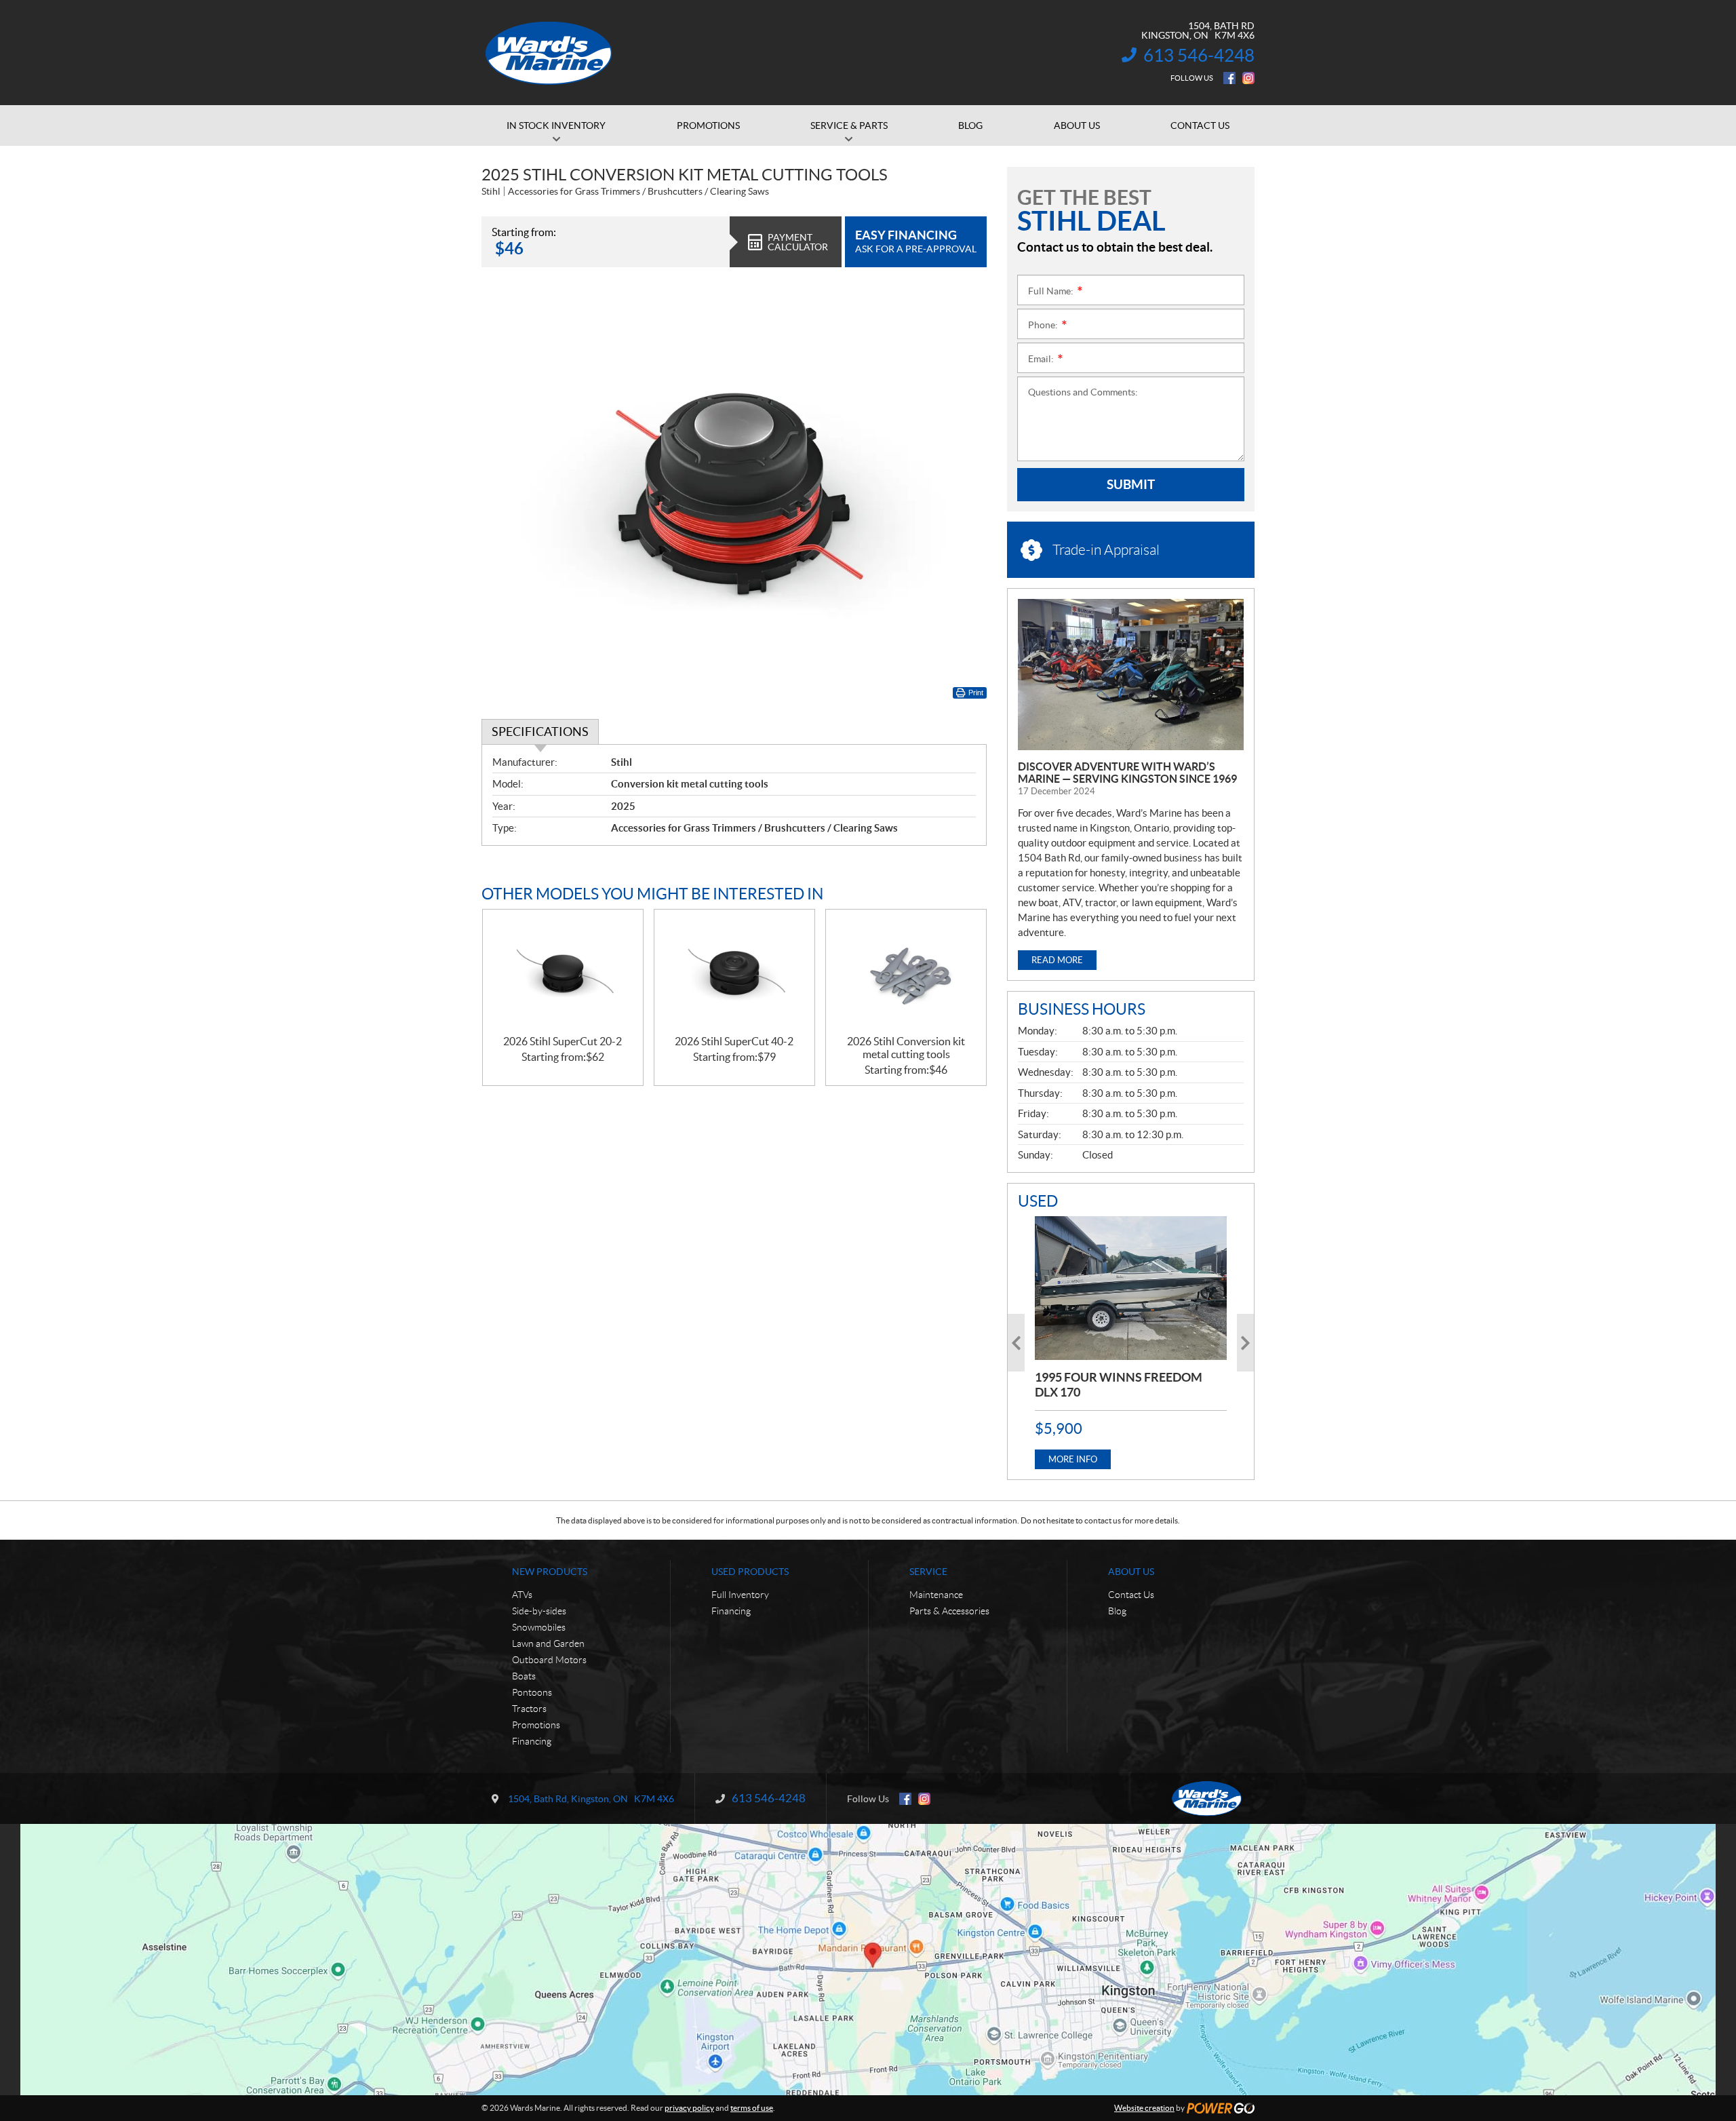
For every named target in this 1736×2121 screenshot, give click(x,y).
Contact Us (1131, 1595)
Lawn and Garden (548, 1643)
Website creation (1144, 2108)
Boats (524, 1676)
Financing (532, 1741)
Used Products (750, 1572)
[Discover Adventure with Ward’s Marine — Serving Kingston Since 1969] (1131, 675)
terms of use (752, 2108)
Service (928, 1572)
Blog (1117, 1611)
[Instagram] (1248, 78)
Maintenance (936, 1595)
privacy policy (689, 2108)
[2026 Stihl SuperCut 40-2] (734, 972)
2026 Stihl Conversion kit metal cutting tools (906, 1048)
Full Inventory (740, 1595)
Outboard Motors (549, 1660)
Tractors (529, 1709)
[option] (1131, 1343)
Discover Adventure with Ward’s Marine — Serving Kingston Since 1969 (1127, 773)
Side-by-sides (539, 1611)
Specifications (540, 732)
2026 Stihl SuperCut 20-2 (563, 1041)
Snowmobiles (539, 1627)
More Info (1073, 1459)
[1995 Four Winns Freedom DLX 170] (1131, 1288)
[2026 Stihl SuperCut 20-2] (563, 972)
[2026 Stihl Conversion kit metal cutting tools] (906, 972)
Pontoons (532, 1692)
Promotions (536, 1725)
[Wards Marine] (549, 53)
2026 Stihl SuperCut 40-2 (734, 1041)
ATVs (522, 1595)
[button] (1016, 1343)
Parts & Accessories (949, 1611)
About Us (1131, 1572)
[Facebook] (1229, 78)
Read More (1057, 960)
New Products (550, 1572)
